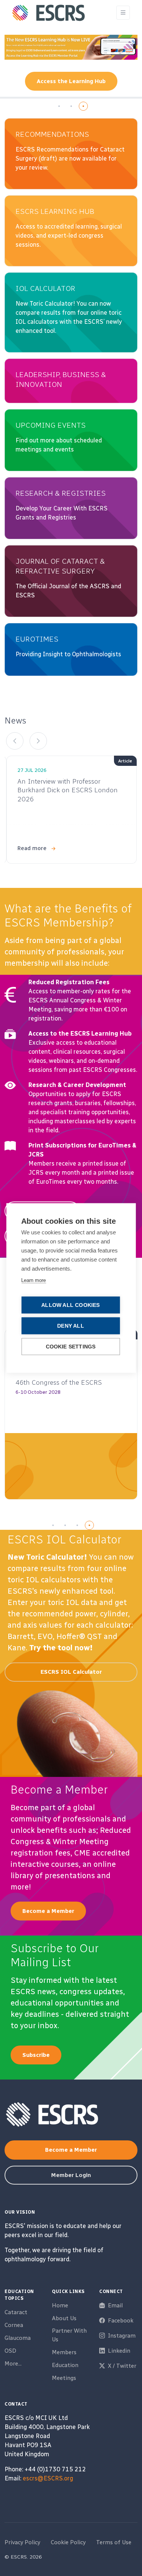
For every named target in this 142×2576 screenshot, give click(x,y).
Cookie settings (71, 1347)
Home (60, 2305)
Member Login (71, 2175)
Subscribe (36, 2055)
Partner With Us (69, 2335)
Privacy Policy (22, 2542)
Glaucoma (18, 2338)
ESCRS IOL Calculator (71, 1672)
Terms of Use (114, 2542)
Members (64, 2352)
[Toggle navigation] (123, 13)
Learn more (34, 1280)
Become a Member (48, 1911)
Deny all (71, 1326)
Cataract (16, 2312)
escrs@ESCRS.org (48, 2478)
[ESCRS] (48, 13)
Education (65, 2365)
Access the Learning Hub (71, 81)
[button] (59, 106)
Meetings (64, 2378)
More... (13, 2364)
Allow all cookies (70, 1305)
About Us (64, 2318)
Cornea (14, 2325)
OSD (10, 2351)
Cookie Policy (68, 2542)
